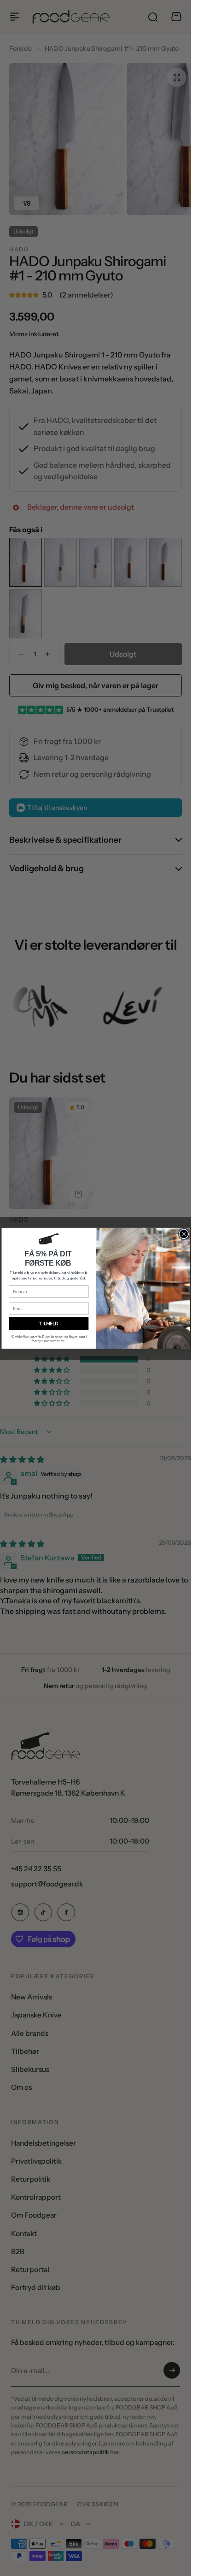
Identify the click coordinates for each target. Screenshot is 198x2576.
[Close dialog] (183, 1234)
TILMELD (49, 1324)
